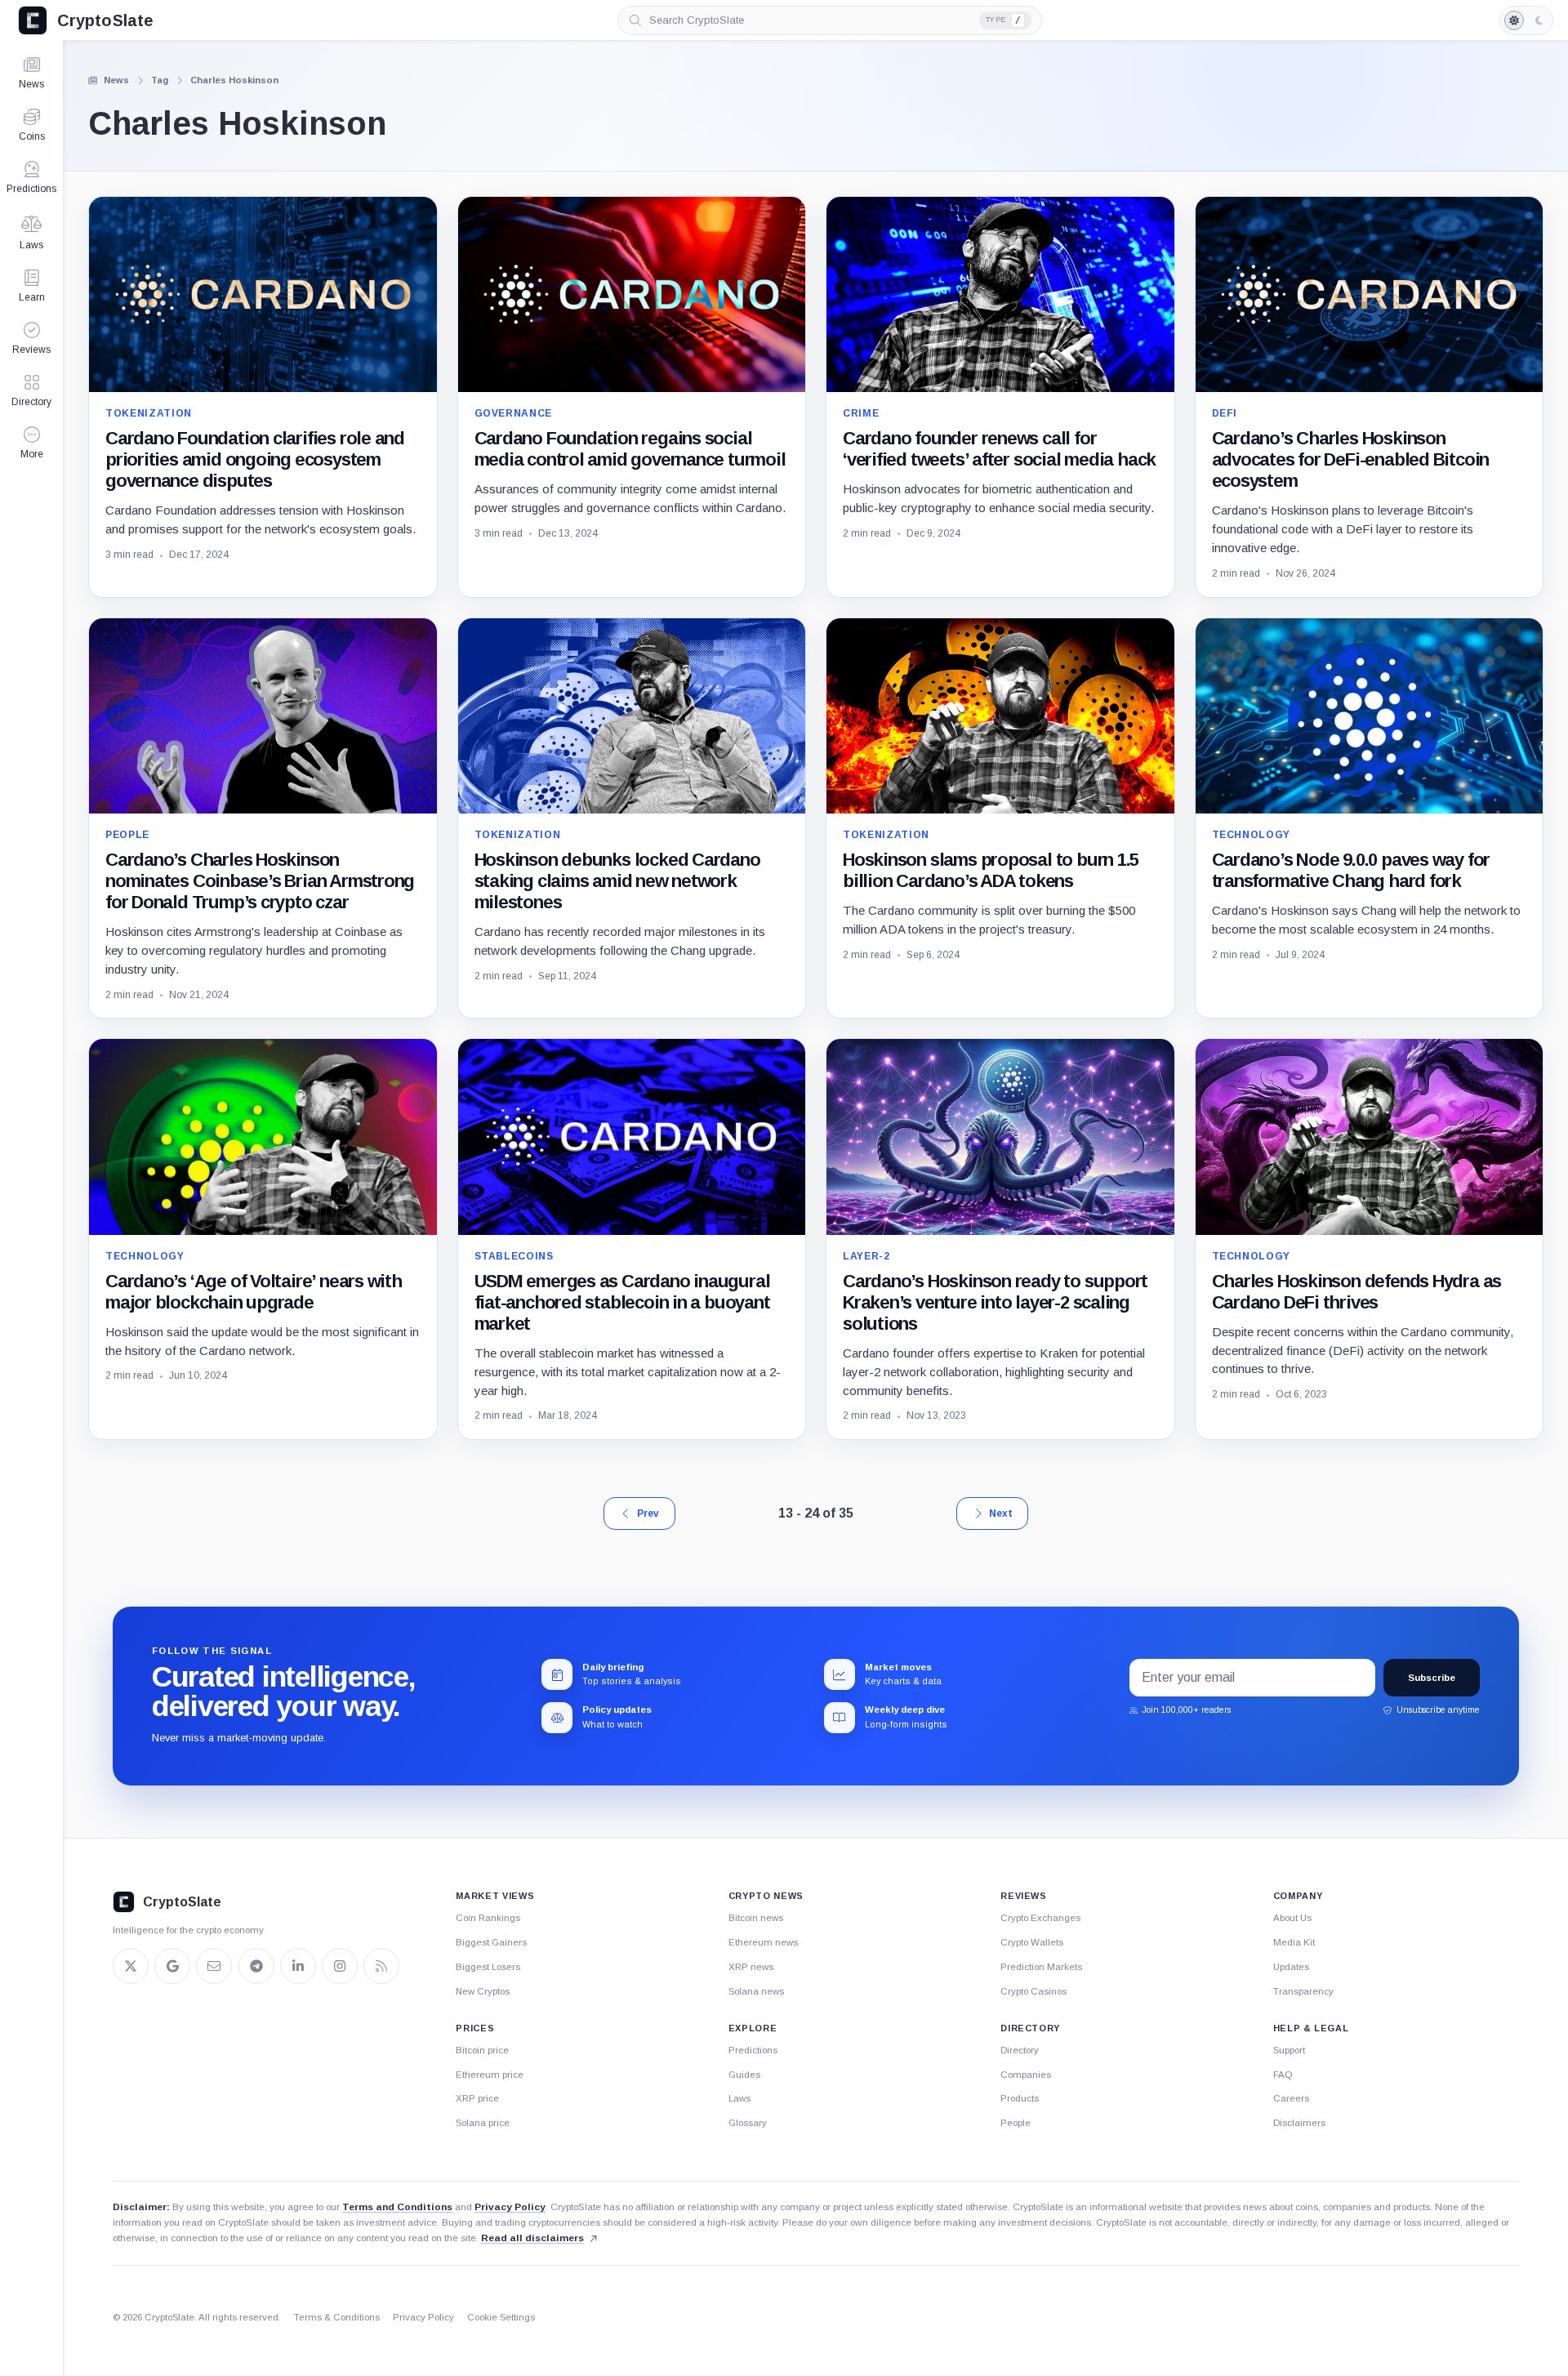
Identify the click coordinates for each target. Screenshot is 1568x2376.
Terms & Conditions (337, 2317)
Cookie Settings (501, 2317)
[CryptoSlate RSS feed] (381, 1966)
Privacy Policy (510, 2207)
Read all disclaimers (532, 2238)
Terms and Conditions (397, 2207)
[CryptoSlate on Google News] (172, 1966)
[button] (31, 443)
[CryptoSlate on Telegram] (256, 1966)
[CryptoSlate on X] (131, 1966)
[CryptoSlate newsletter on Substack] (214, 1966)
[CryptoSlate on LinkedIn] (298, 1966)
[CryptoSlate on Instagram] (340, 1966)
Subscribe (1432, 1678)
